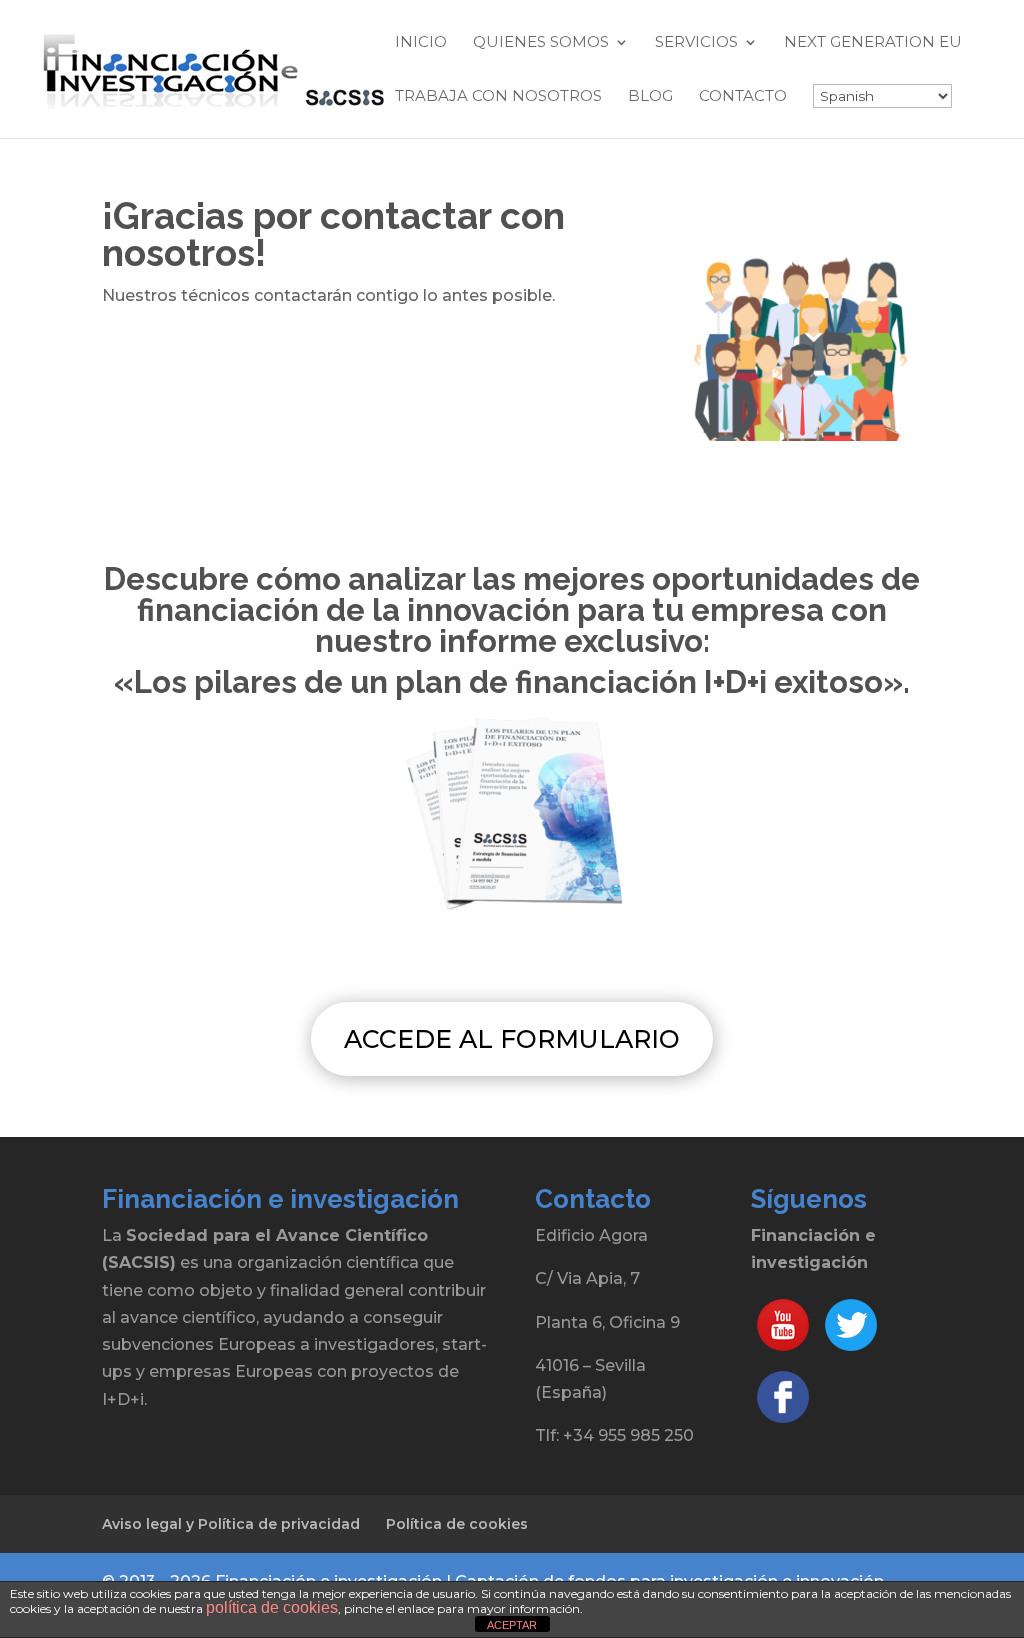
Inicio (421, 43)
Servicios (696, 43)
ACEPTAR (512, 1625)
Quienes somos (541, 43)
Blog (650, 97)
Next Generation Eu (873, 43)
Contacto (743, 97)
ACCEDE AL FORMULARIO (512, 1039)
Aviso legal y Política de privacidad (231, 1524)
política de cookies (272, 1607)
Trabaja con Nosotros (498, 97)
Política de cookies (457, 1524)
